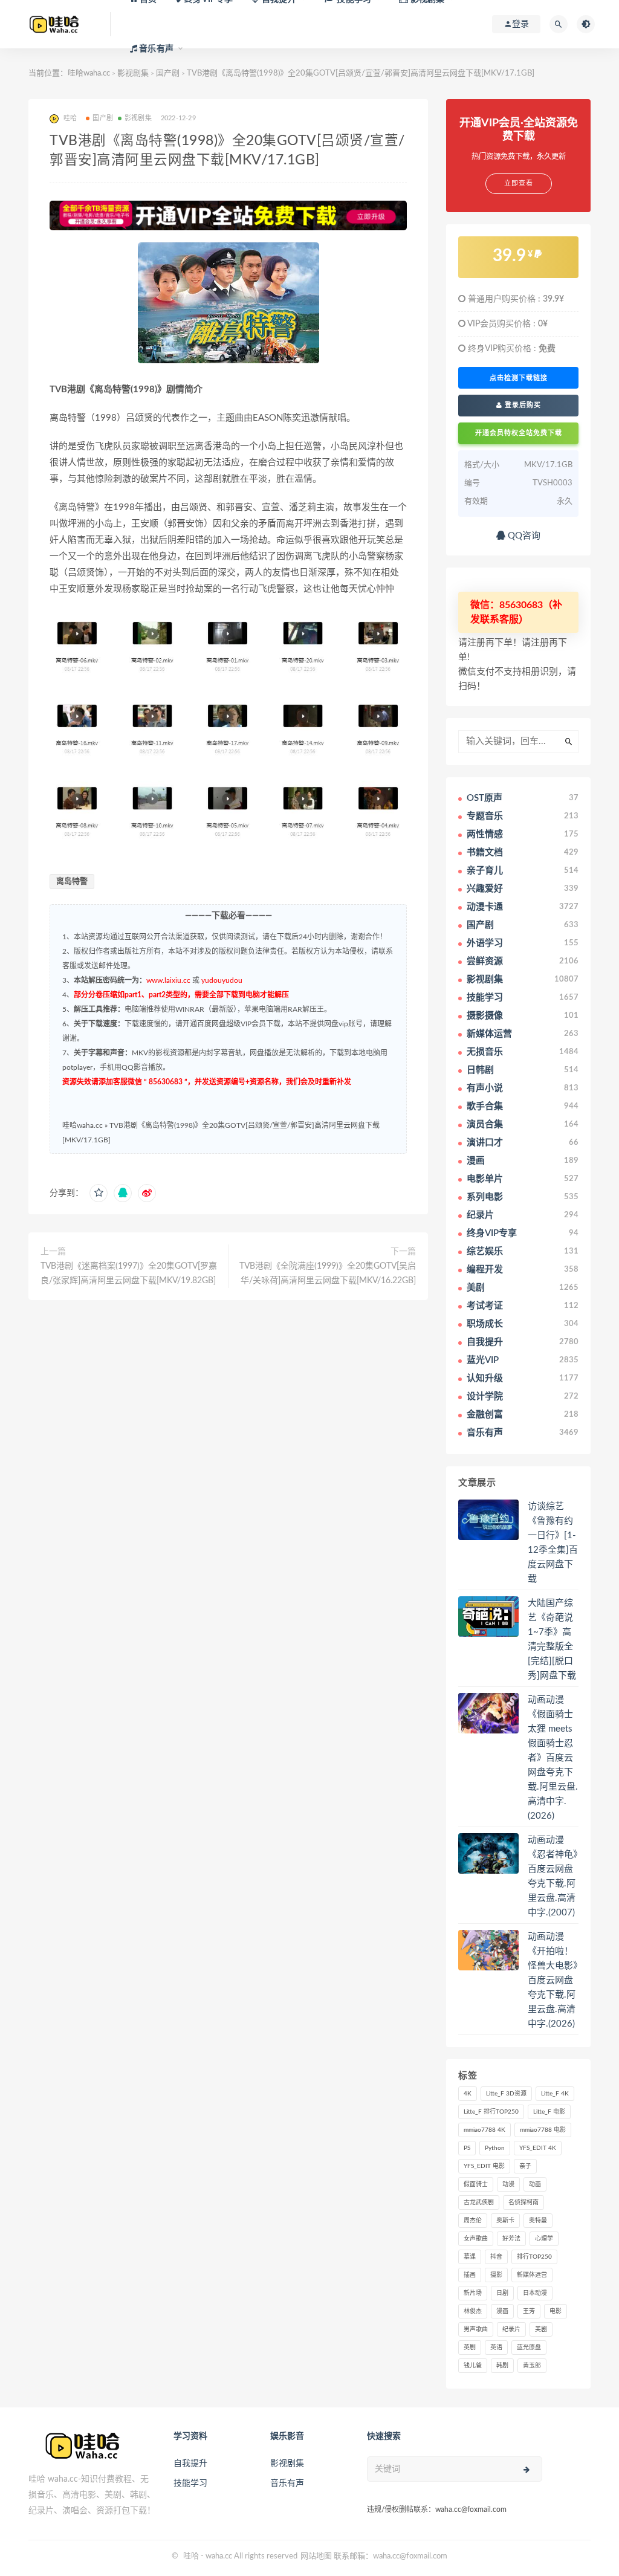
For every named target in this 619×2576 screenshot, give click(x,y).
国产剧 (103, 118)
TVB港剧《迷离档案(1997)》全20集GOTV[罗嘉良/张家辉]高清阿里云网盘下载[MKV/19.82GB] (129, 1273)
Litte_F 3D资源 (506, 2094)
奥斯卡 (505, 2221)
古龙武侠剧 (479, 2202)
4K (468, 2094)
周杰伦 (473, 2221)
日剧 (502, 2293)
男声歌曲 (476, 2329)
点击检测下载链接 (519, 378)
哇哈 (191, 2556)
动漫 (508, 2184)
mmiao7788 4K (485, 2130)
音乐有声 (287, 2484)
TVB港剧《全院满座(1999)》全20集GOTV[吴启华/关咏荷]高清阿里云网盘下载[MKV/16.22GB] (328, 1273)
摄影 (496, 2275)
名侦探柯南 (523, 2202)
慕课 (470, 2257)
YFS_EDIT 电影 (484, 2166)
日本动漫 (535, 2293)
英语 (496, 2348)
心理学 (544, 2239)
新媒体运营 (532, 2275)
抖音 (496, 2257)
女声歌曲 (476, 2239)
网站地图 (316, 2556)
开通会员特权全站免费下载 (519, 433)
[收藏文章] (99, 1193)
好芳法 (511, 2239)
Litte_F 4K (555, 2094)
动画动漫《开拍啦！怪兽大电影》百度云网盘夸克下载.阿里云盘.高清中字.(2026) (553, 1980)
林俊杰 (473, 2311)
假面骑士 (476, 2184)
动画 (535, 2184)
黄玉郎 (532, 2366)
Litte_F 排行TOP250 (491, 2112)
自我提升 (190, 2464)
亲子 (525, 2166)
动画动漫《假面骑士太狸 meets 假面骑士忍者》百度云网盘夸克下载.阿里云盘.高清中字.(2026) (553, 1758)
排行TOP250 (534, 2257)
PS (467, 2148)
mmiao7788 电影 (543, 2130)
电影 (556, 2311)
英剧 (470, 2348)
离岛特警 (72, 882)
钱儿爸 (473, 2366)
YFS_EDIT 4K (538, 2148)
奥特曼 (538, 2221)
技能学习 (190, 2484)
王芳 (529, 2311)
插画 (470, 2275)
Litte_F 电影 (549, 2112)
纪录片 (511, 2329)
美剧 (541, 2329)
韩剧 (502, 2366)
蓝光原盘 (529, 2348)
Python (495, 2148)
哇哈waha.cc (89, 73)
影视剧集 (138, 118)
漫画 (502, 2311)
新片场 (473, 2293)
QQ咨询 (523, 536)
